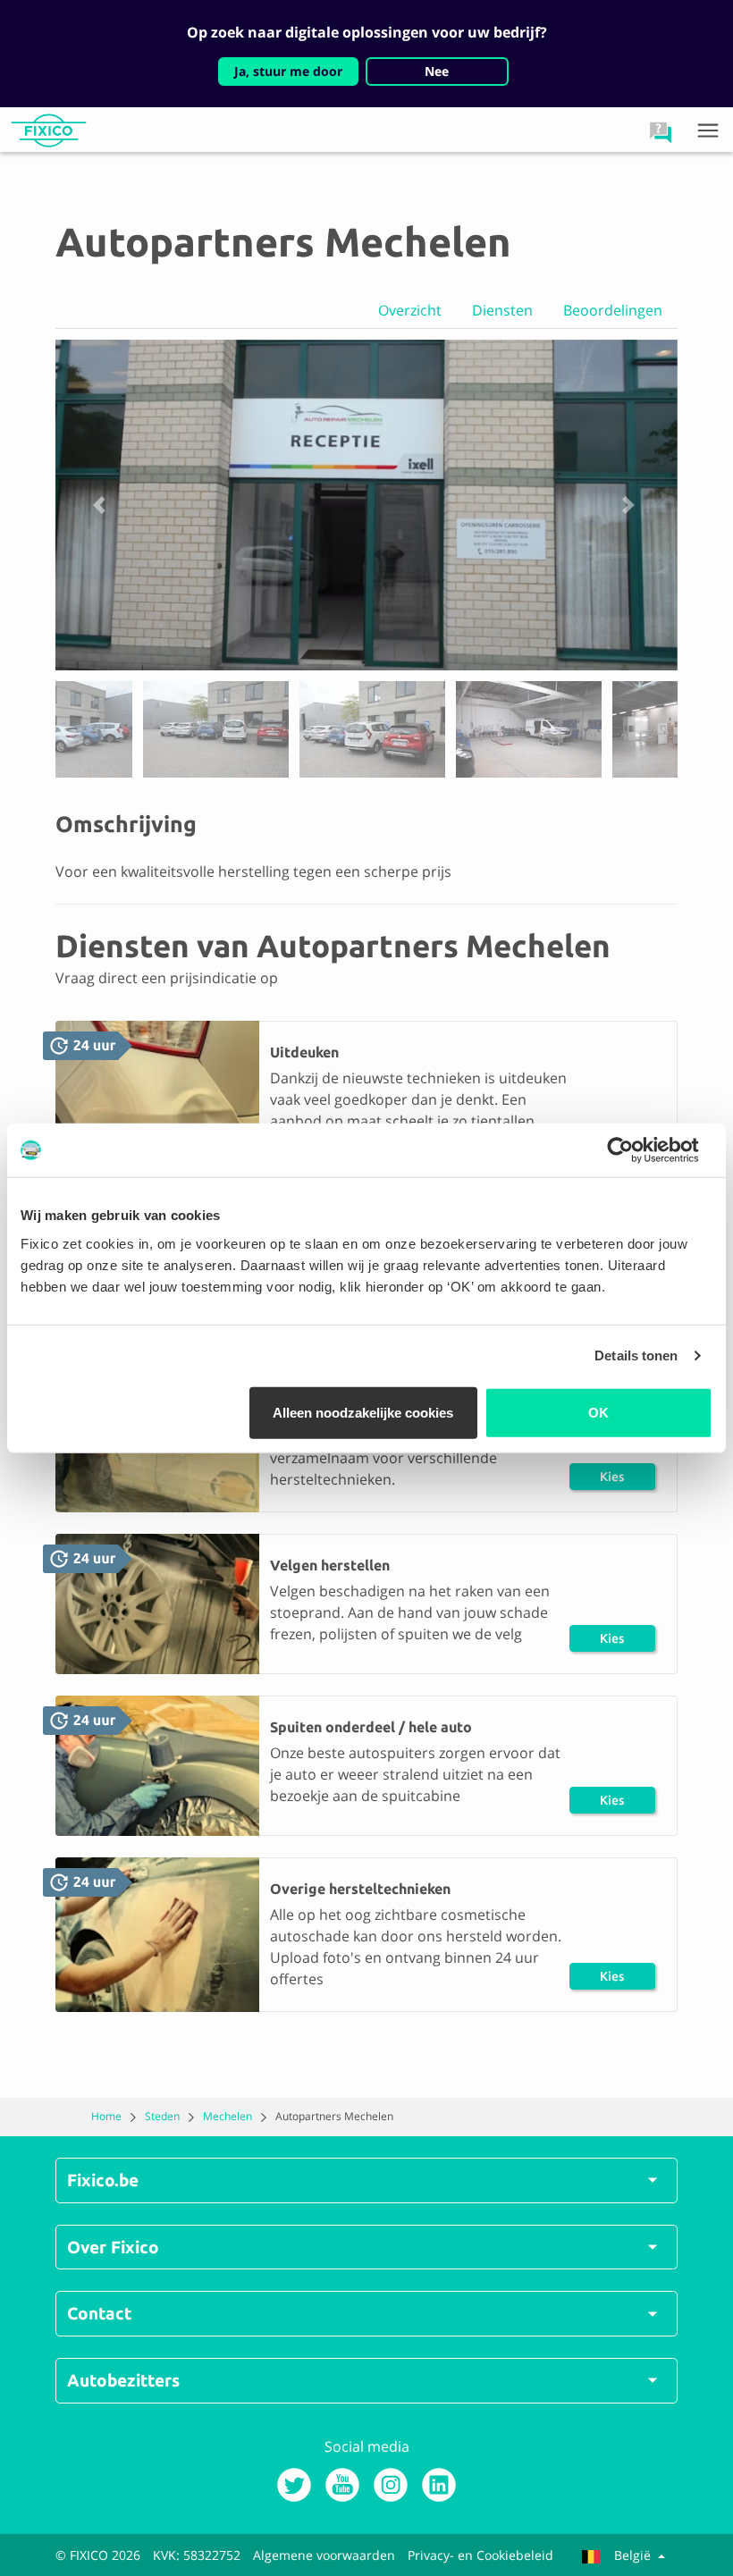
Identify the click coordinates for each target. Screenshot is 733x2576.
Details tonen (636, 1355)
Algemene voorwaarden (324, 2555)
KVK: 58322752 (197, 2555)
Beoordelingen (613, 310)
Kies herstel (612, 1480)
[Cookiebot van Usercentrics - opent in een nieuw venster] (634, 1150)
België (632, 2555)
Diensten (502, 310)
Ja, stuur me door (288, 71)
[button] (661, 132)
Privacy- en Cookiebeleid (480, 2555)
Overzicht (410, 310)
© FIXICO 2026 (98, 2555)
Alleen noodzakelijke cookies (363, 1412)
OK (598, 1412)
